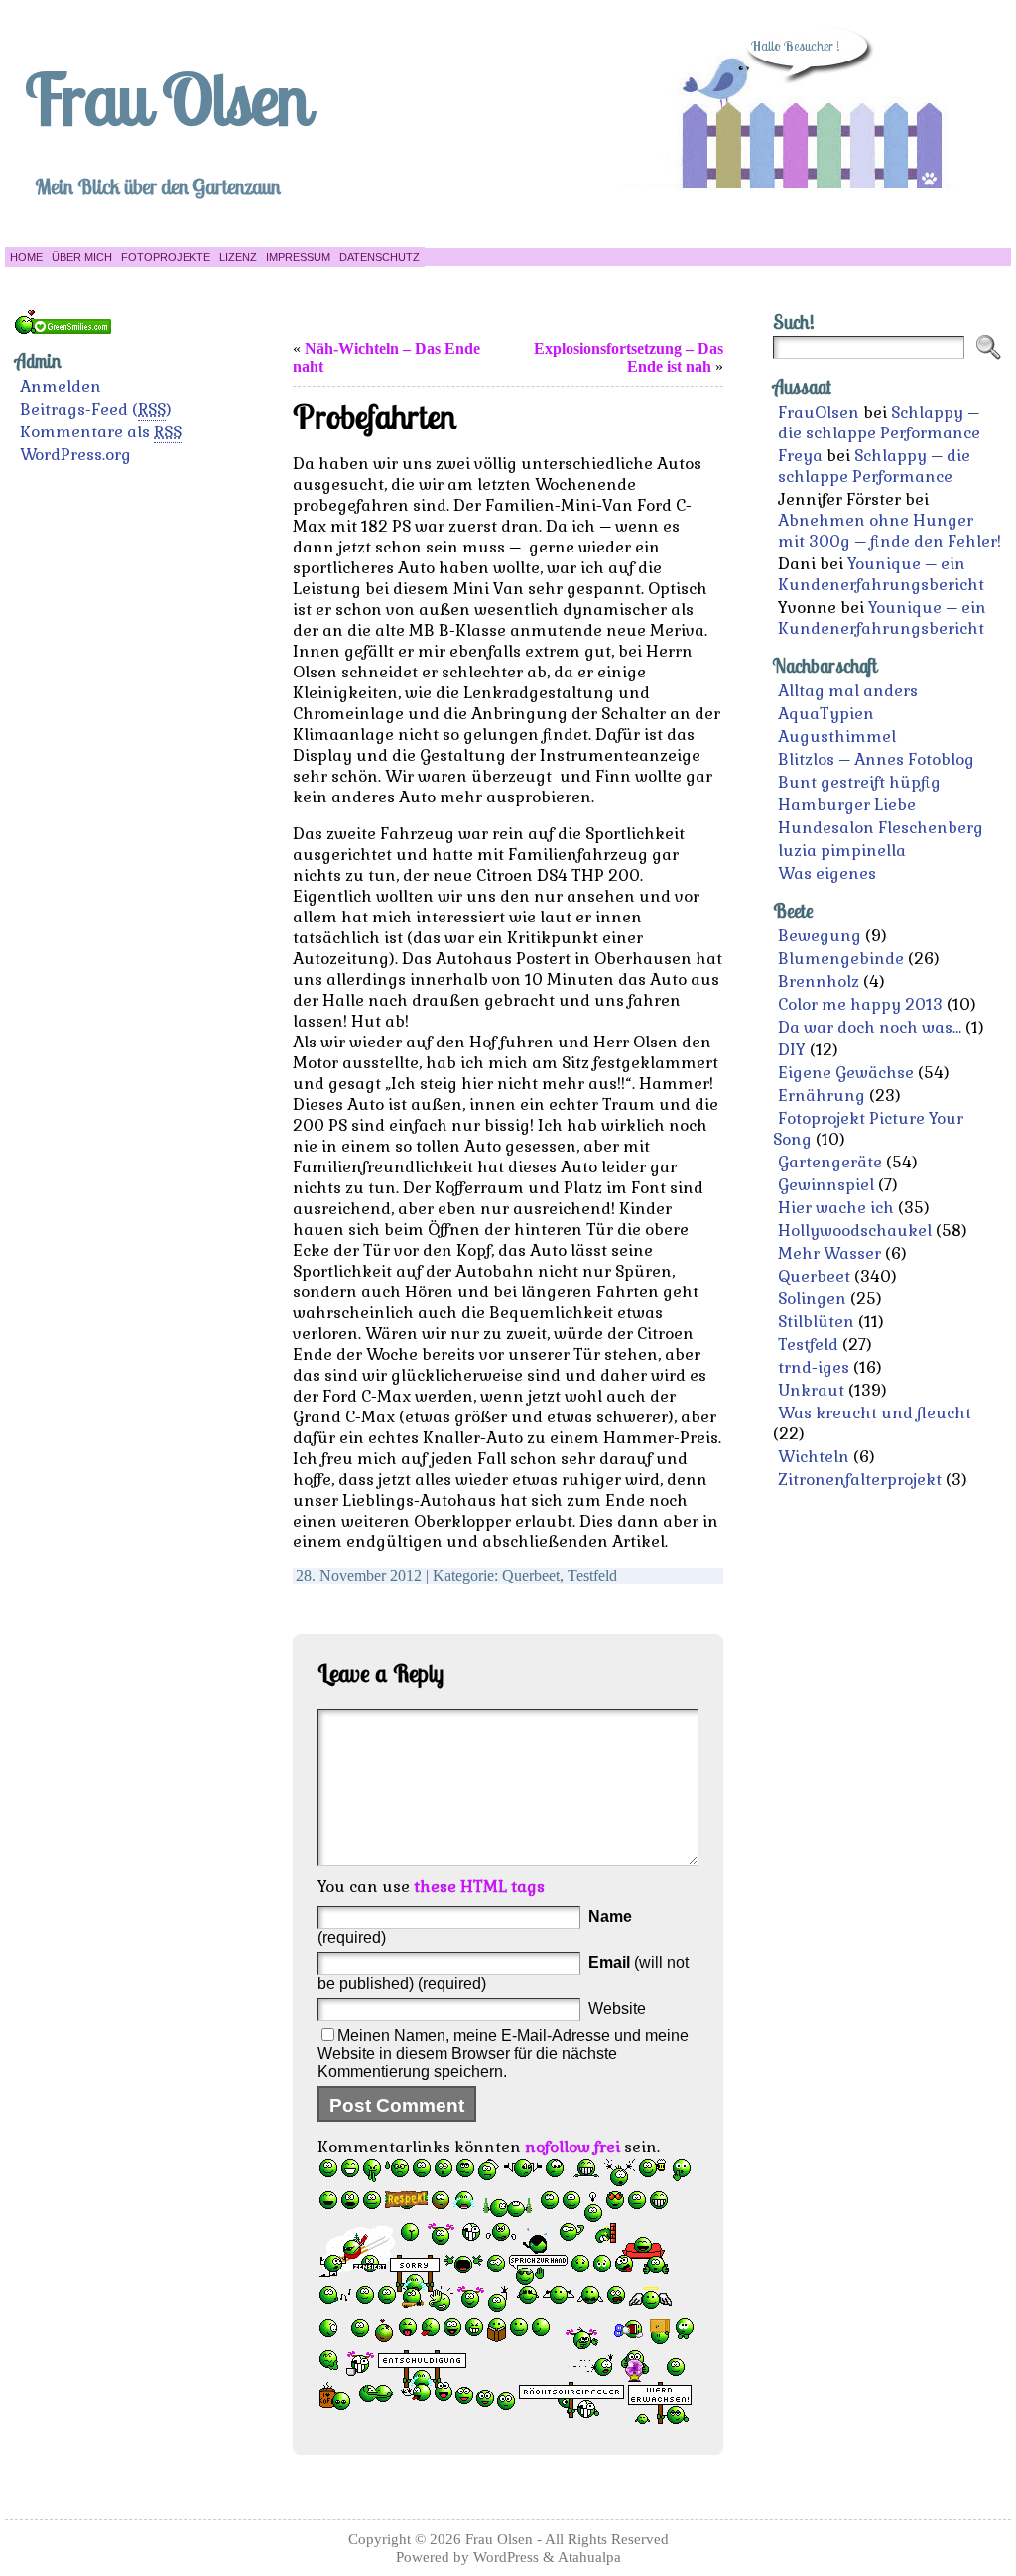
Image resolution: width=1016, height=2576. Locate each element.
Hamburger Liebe (847, 805)
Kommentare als (101, 432)
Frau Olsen (167, 98)
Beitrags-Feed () (96, 409)
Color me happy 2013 (860, 1004)
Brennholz (819, 981)
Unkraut (811, 1390)
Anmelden (61, 386)
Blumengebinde (841, 959)
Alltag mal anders (848, 691)
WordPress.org (75, 455)
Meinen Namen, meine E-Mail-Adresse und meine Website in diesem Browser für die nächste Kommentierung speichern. (503, 2054)
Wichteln (814, 1457)
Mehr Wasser (829, 1253)
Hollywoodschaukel (855, 1230)
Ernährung (822, 1096)
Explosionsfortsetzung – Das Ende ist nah (629, 358)
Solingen (812, 1299)
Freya (800, 456)
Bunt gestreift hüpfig (859, 782)
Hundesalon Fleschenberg (881, 828)
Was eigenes (827, 873)
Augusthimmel (837, 736)
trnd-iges (814, 1367)
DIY (792, 1050)
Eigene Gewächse (846, 1073)
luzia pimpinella (842, 851)
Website (617, 2008)
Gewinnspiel (826, 1185)
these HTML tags (479, 1886)
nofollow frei (572, 2147)
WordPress (506, 2557)
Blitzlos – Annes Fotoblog (876, 759)
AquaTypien (826, 714)
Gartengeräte (830, 1162)
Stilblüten (816, 1322)
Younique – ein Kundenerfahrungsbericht (881, 574)
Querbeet (531, 1576)
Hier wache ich (836, 1208)
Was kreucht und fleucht (875, 1413)
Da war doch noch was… (870, 1027)
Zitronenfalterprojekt (860, 1479)
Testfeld (592, 1576)
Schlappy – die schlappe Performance (879, 423)
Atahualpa (589, 2557)
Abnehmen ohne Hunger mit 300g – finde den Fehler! (889, 531)
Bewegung (820, 936)
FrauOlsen (819, 412)
